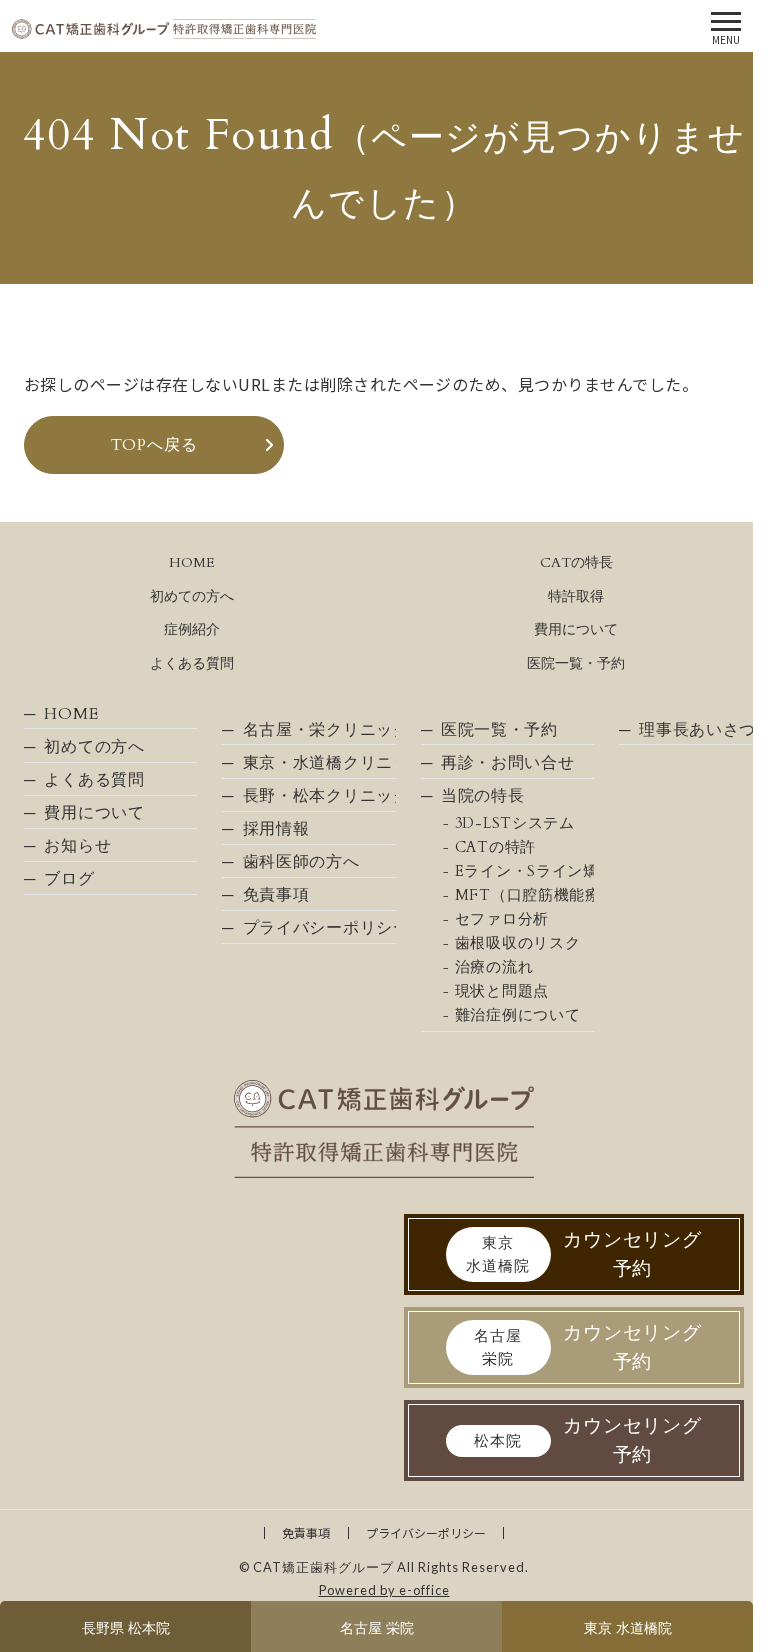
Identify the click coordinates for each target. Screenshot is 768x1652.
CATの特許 (495, 847)
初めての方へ (192, 596)
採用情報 (276, 829)
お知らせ (77, 846)
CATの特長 (576, 562)
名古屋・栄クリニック (319, 730)
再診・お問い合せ (508, 763)
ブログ (69, 879)
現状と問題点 (502, 991)
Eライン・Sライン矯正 (524, 871)
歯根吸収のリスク (518, 943)
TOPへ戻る (154, 445)
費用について (576, 629)
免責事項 (276, 895)
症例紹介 (192, 629)
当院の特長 (483, 796)
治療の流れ (494, 967)
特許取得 (576, 596)
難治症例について (518, 1015)
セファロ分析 (502, 919)
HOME (192, 562)
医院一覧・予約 (576, 663)
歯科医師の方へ (301, 862)
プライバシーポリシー (319, 928)
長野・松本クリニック (319, 796)
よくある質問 (192, 663)
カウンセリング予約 (584, 1254)
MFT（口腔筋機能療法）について (524, 895)
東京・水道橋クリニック (319, 763)
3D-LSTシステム (515, 823)
